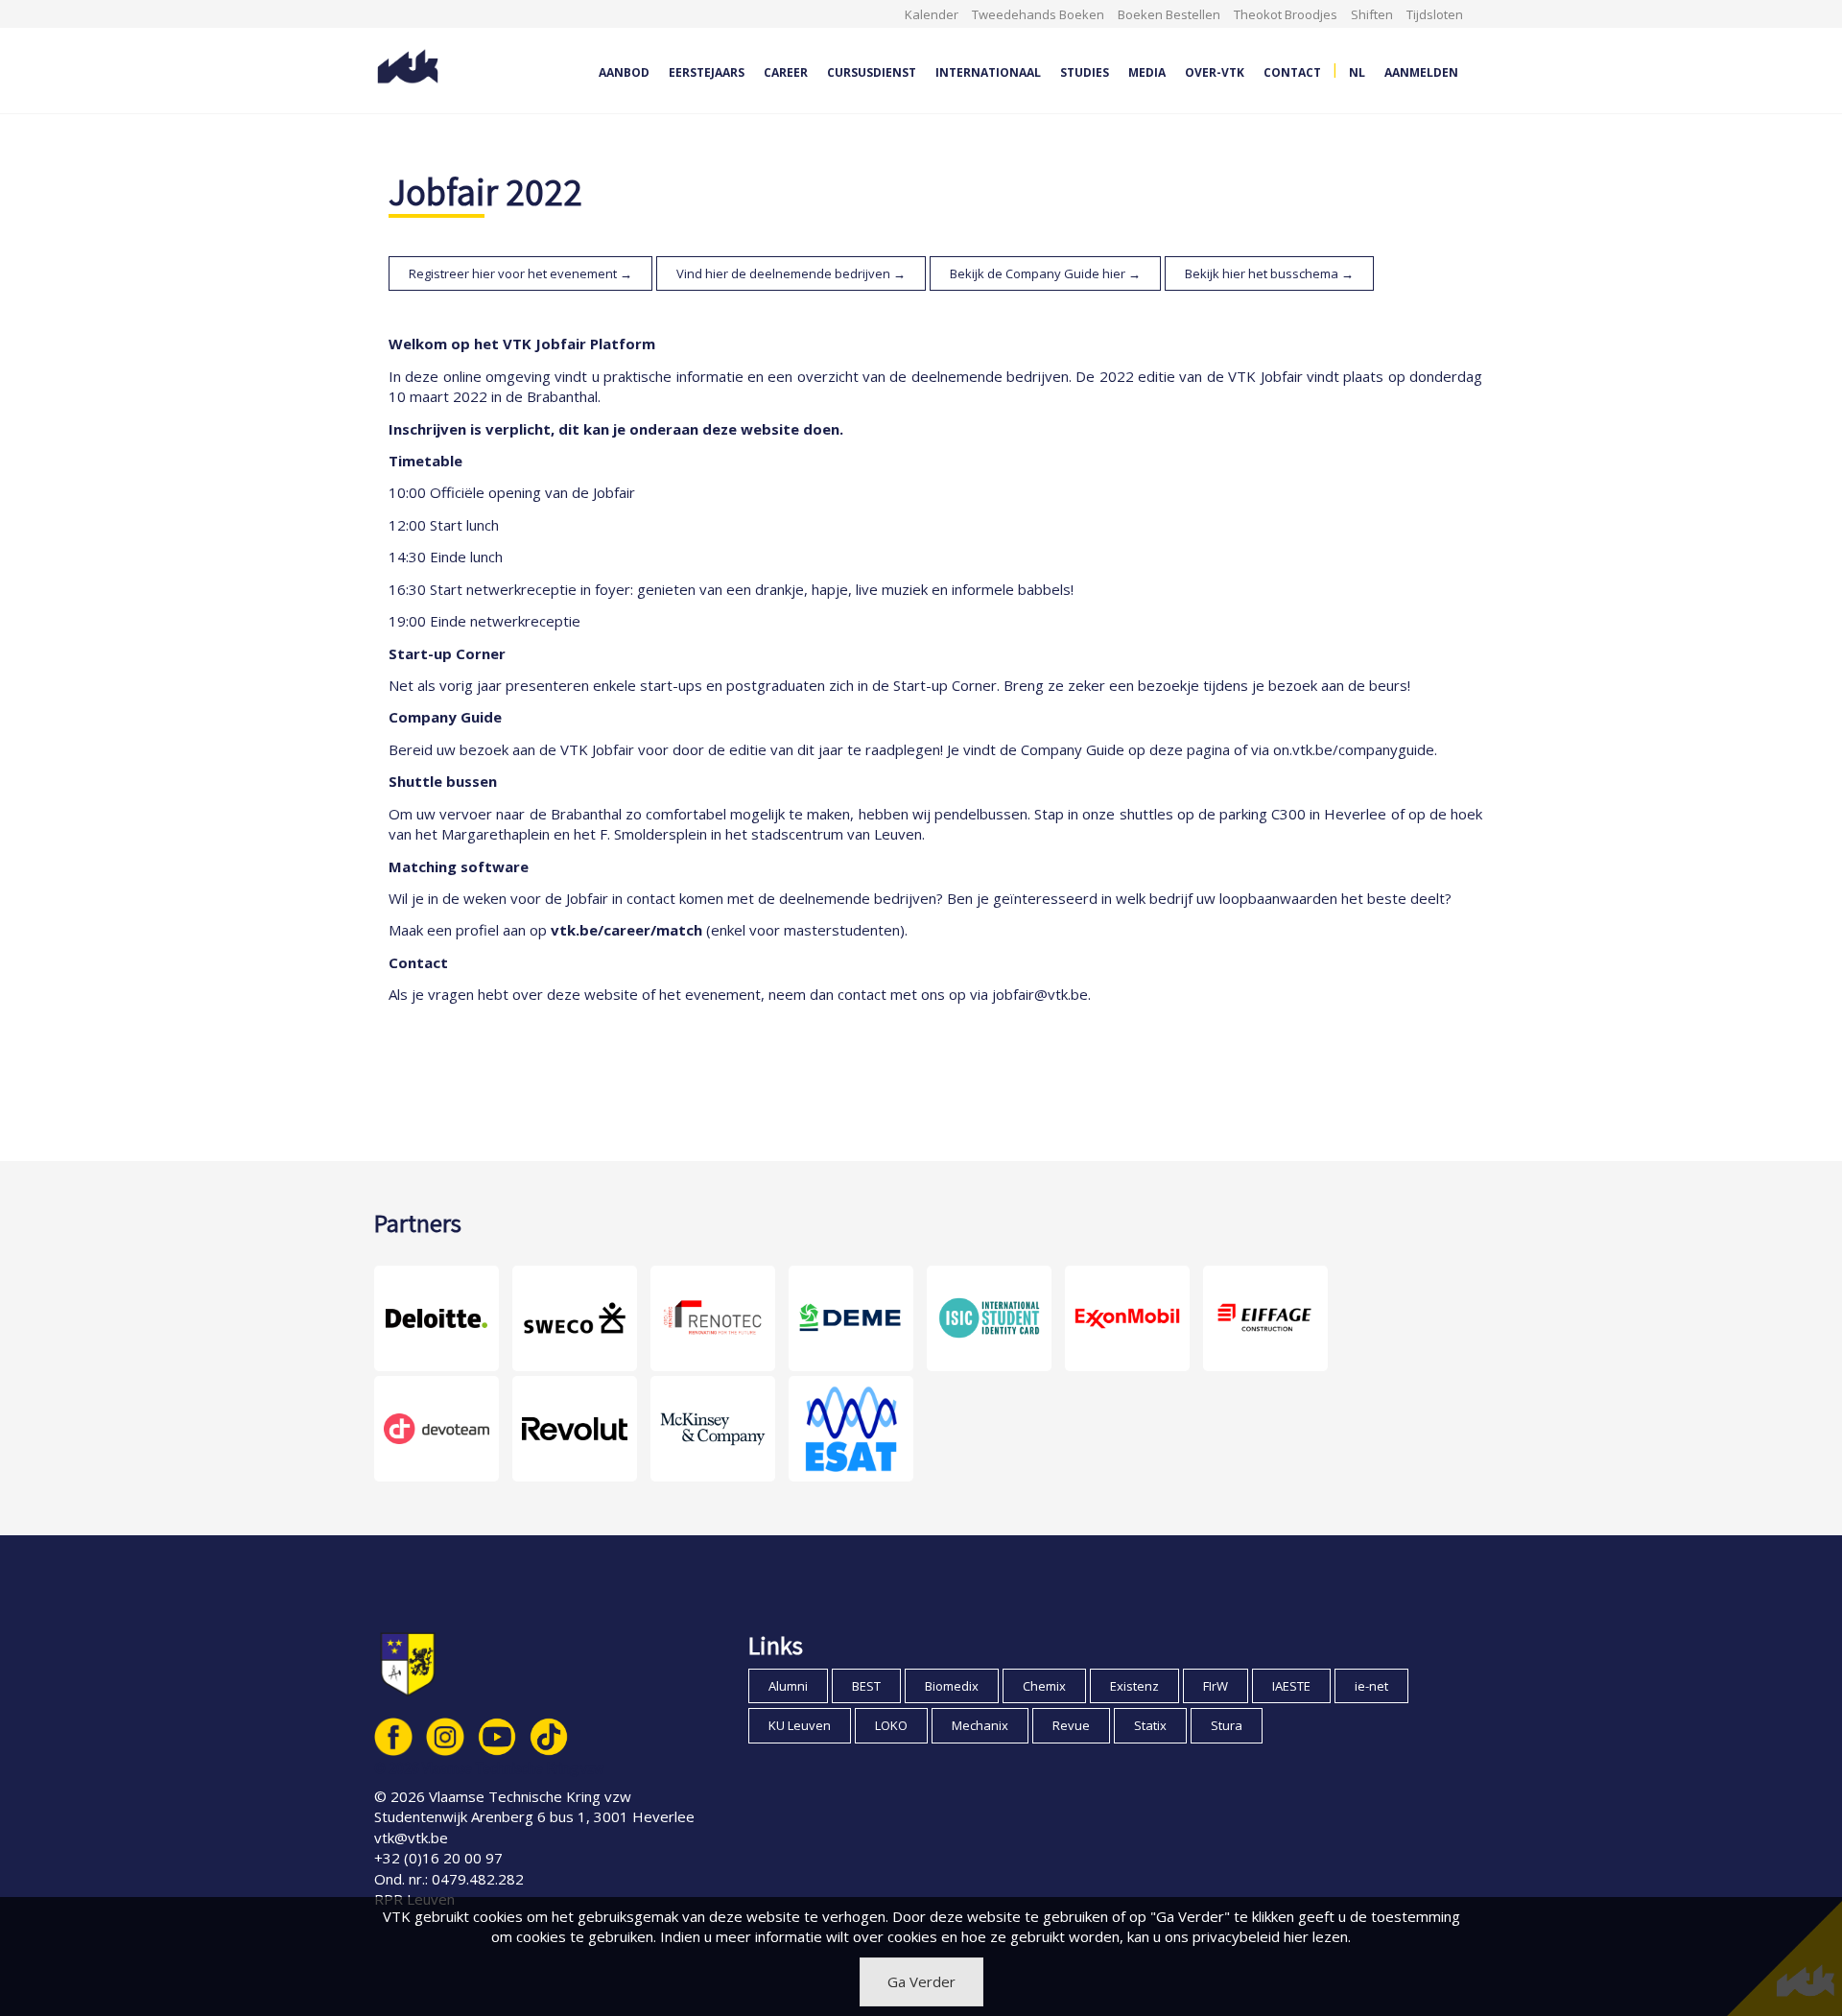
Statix (1150, 1725)
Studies (1085, 72)
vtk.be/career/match (626, 930)
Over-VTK (1215, 72)
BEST (866, 1686)
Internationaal (988, 72)
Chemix (1044, 1686)
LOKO (891, 1725)
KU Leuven (800, 1725)
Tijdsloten (1435, 14)
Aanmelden (1421, 72)
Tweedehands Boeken (1038, 14)
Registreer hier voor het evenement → (520, 273)
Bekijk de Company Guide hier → (1045, 273)
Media (1147, 72)
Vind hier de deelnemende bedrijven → (791, 273)
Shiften (1372, 14)
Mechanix (980, 1725)
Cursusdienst (872, 72)
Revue (1071, 1725)
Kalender (932, 14)
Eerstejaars (707, 72)
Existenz (1134, 1686)
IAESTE (1291, 1686)
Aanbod (624, 72)
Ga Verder (921, 1981)
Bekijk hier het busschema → (1269, 273)
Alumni (788, 1686)
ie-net (1371, 1686)
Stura (1227, 1725)
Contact (1292, 72)
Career (786, 72)
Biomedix (952, 1686)
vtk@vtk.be (411, 1838)
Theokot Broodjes (1286, 14)
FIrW (1216, 1686)
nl (1357, 72)
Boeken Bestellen (1169, 14)
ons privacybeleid (1222, 1936)
